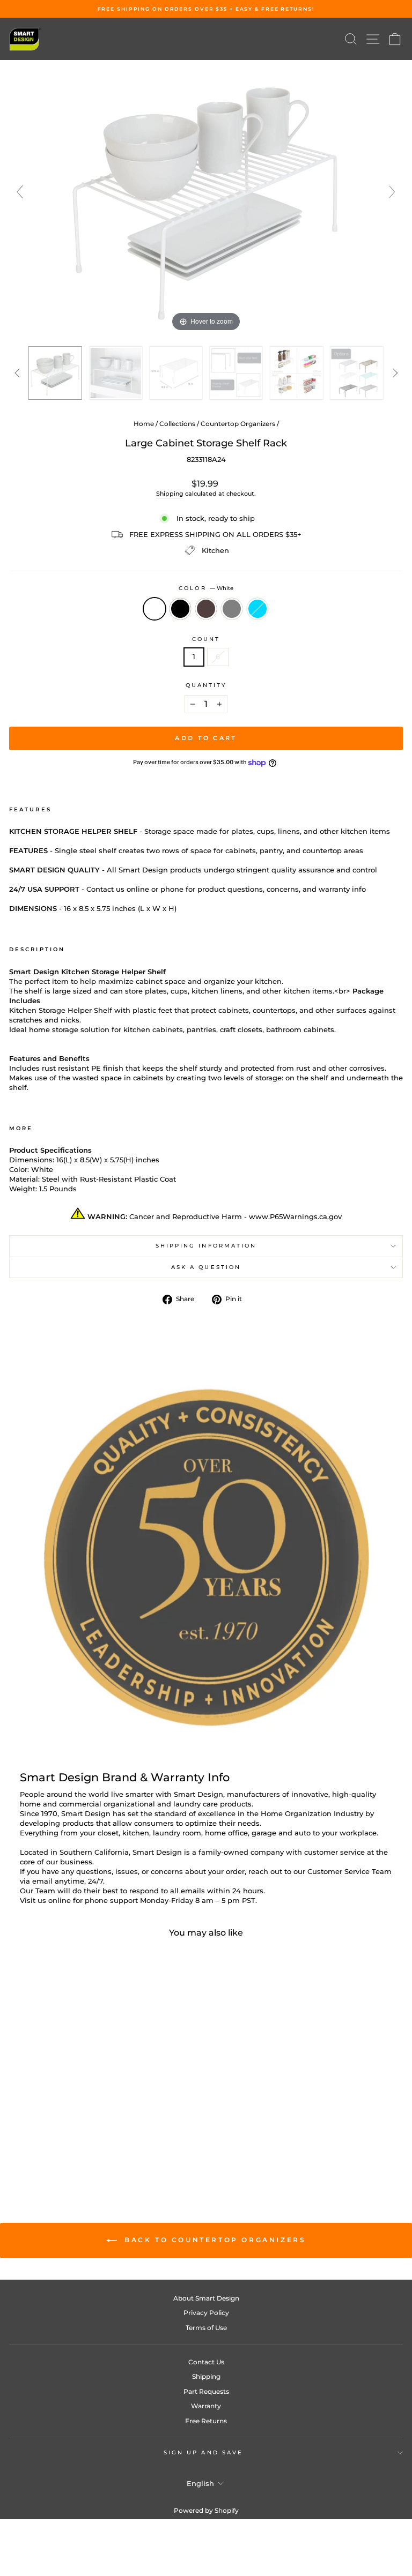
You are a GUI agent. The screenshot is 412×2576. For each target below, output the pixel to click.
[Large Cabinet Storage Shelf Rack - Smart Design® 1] (55, 373)
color (206, 588)
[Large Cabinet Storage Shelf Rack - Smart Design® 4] (236, 373)
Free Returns (206, 2421)
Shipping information (206, 1246)
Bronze (206, 609)
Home (144, 424)
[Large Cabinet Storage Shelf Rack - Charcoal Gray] (97, 2146)
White (154, 609)
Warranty (206, 2406)
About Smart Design (206, 2298)
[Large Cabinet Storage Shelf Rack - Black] (73, 2146)
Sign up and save (203, 2452)
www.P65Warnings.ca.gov (295, 1217)
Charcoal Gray (232, 609)
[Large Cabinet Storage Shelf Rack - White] (60, 2146)
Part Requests (206, 2391)
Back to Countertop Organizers (214, 2240)
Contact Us (206, 2362)
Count (206, 639)
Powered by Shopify (206, 2510)
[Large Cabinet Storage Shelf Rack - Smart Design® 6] (357, 373)
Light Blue (257, 609)
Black (180, 609)
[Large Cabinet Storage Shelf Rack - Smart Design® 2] (115, 373)
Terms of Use (206, 2328)
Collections (177, 424)
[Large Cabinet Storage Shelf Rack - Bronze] (85, 2146)
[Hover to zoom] (206, 197)
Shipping (170, 494)
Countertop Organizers (238, 424)
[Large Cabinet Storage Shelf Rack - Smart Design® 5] (296, 373)
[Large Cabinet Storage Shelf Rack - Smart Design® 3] (176, 373)
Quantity (206, 685)
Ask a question (206, 1267)
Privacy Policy (206, 2313)
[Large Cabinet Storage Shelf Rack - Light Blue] (110, 2146)
